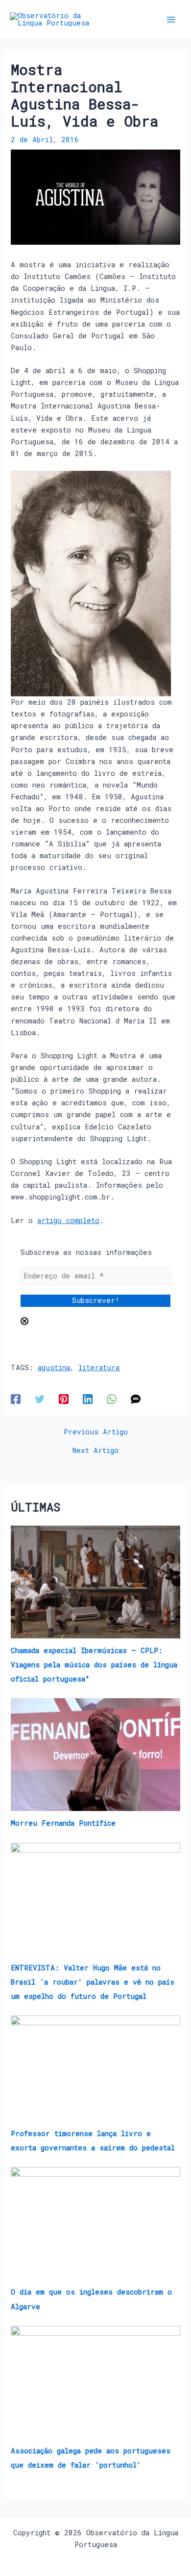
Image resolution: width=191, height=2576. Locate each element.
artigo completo (68, 1220)
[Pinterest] (64, 1399)
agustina (54, 1367)
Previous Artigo (96, 1432)
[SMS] (136, 1399)
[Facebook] (16, 1399)
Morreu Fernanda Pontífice (63, 1823)
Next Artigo (95, 1451)
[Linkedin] (88, 1399)
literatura (99, 1367)
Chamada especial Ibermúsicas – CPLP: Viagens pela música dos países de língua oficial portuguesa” (94, 1665)
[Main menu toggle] (171, 20)
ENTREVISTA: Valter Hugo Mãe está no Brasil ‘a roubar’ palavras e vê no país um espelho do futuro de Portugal (93, 1982)
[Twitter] (40, 1399)
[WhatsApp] (112, 1399)
